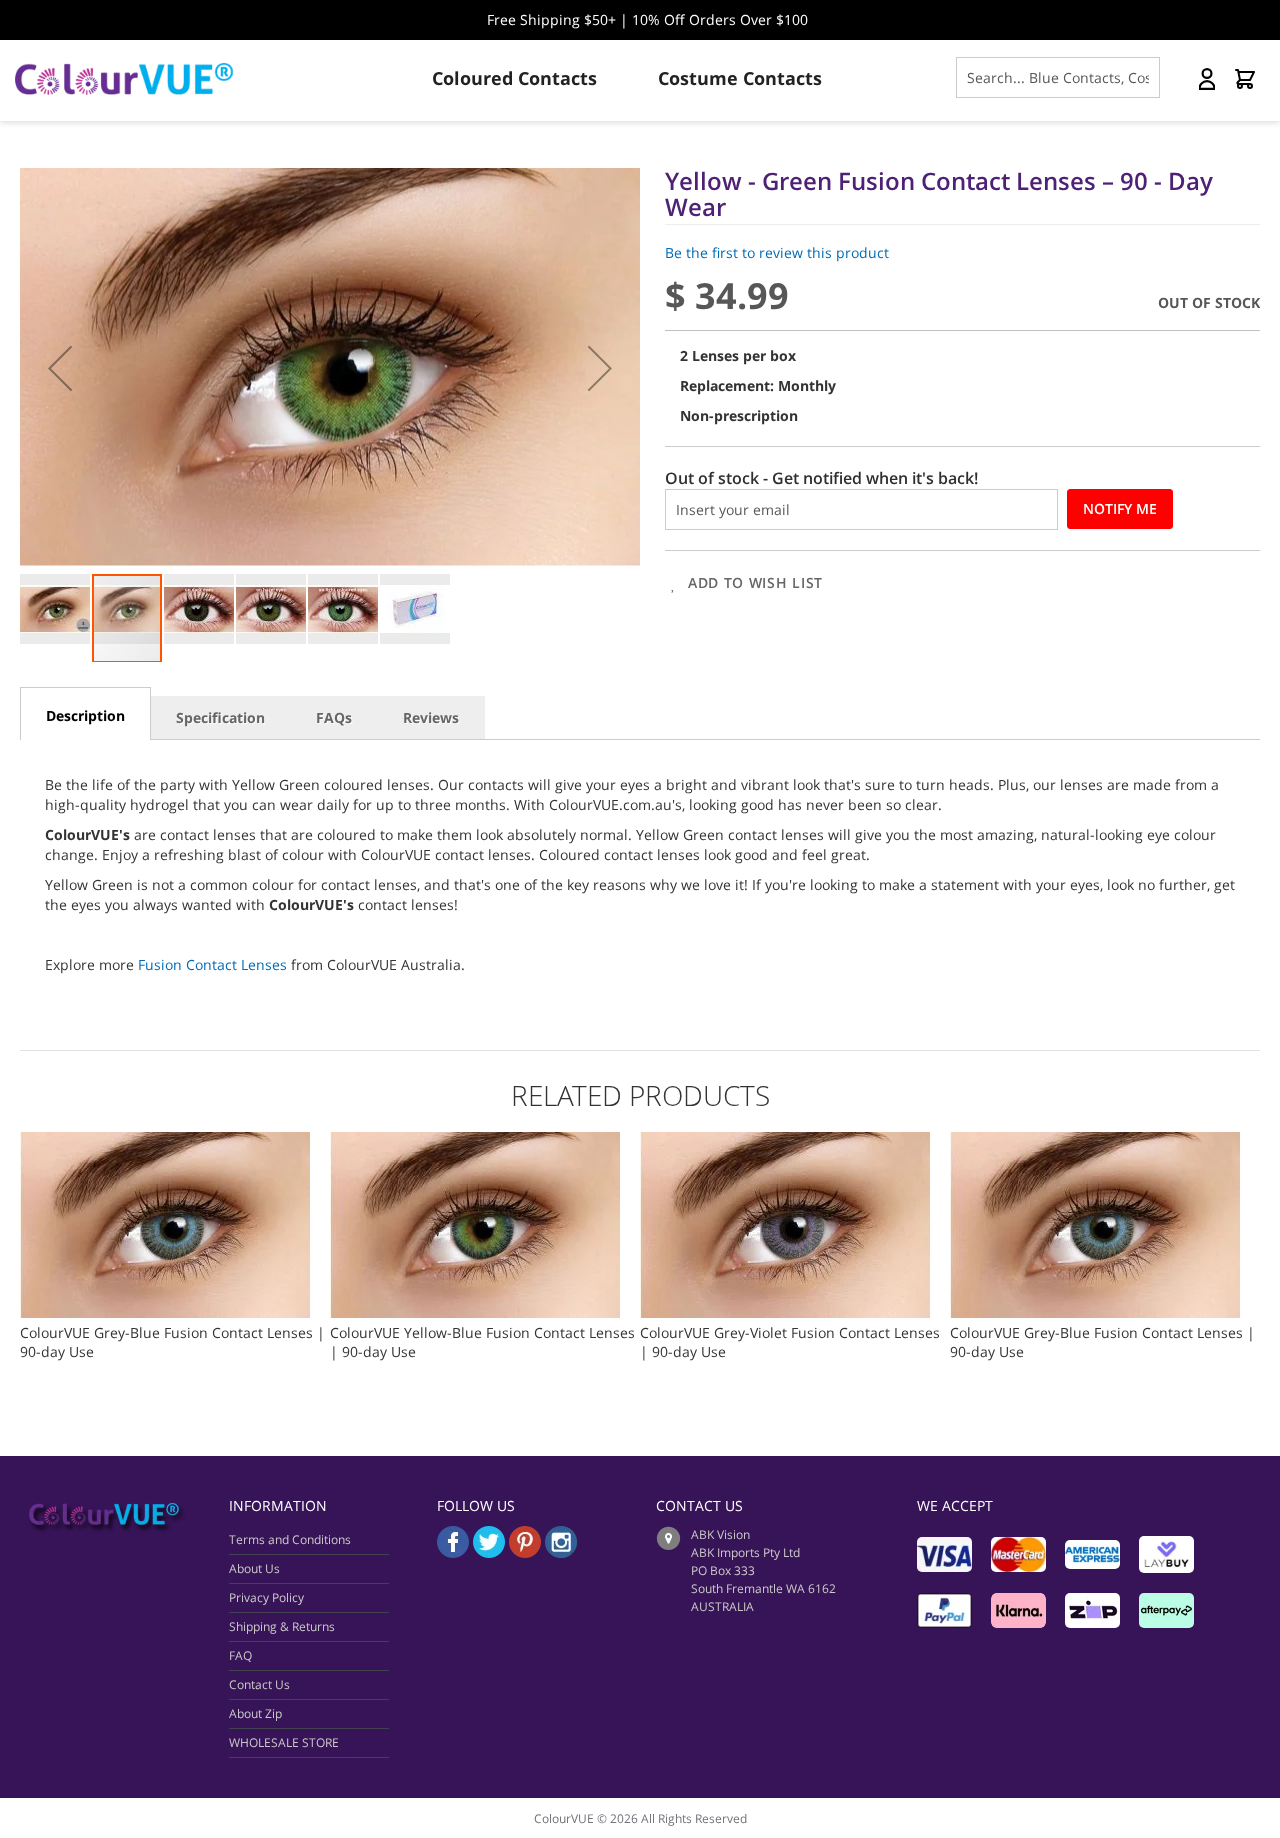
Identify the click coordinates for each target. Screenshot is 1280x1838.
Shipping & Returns (282, 1626)
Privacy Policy (266, 1597)
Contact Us (259, 1684)
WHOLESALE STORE (284, 1742)
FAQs (334, 717)
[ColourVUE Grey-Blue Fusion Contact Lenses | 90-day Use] (165, 1141)
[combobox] (1058, 77)
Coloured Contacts (514, 78)
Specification (220, 717)
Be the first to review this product (777, 252)
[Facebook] (453, 1552)
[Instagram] (561, 1552)
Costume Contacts (740, 78)
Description (85, 715)
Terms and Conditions (290, 1539)
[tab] (85, 713)
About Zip (255, 1713)
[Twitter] (489, 1552)
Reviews (431, 717)
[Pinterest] (527, 1552)
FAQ (240, 1655)
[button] (60, 367)
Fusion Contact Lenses (212, 964)
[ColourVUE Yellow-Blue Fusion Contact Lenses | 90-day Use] (475, 1141)
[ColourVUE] (140, 79)
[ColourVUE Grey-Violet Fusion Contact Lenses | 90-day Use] (785, 1141)
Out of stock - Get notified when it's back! (821, 478)
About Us (254, 1568)
